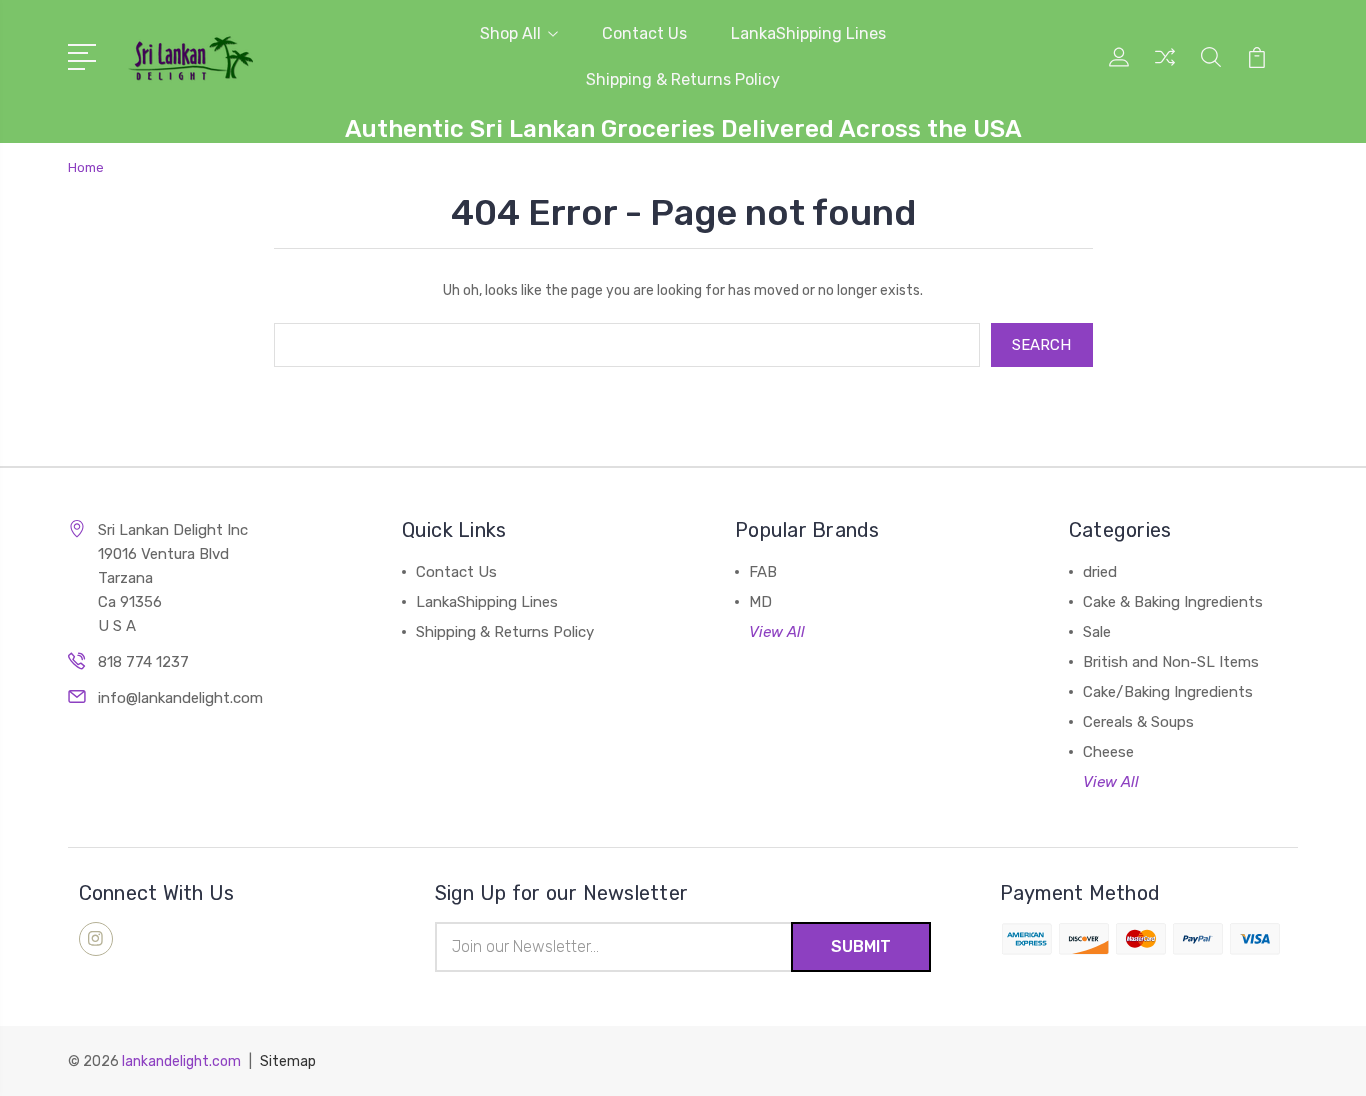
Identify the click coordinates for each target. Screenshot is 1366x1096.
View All (777, 632)
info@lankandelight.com (180, 698)
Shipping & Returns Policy (683, 79)
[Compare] (1165, 69)
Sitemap (288, 1061)
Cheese (1108, 752)
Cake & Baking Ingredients (1173, 602)
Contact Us (644, 33)
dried (1100, 572)
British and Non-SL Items (1171, 662)
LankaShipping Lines (808, 33)
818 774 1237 (143, 662)
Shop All (510, 33)
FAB (763, 572)
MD (760, 602)
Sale (1097, 632)
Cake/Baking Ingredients (1168, 692)
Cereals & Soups (1138, 722)
